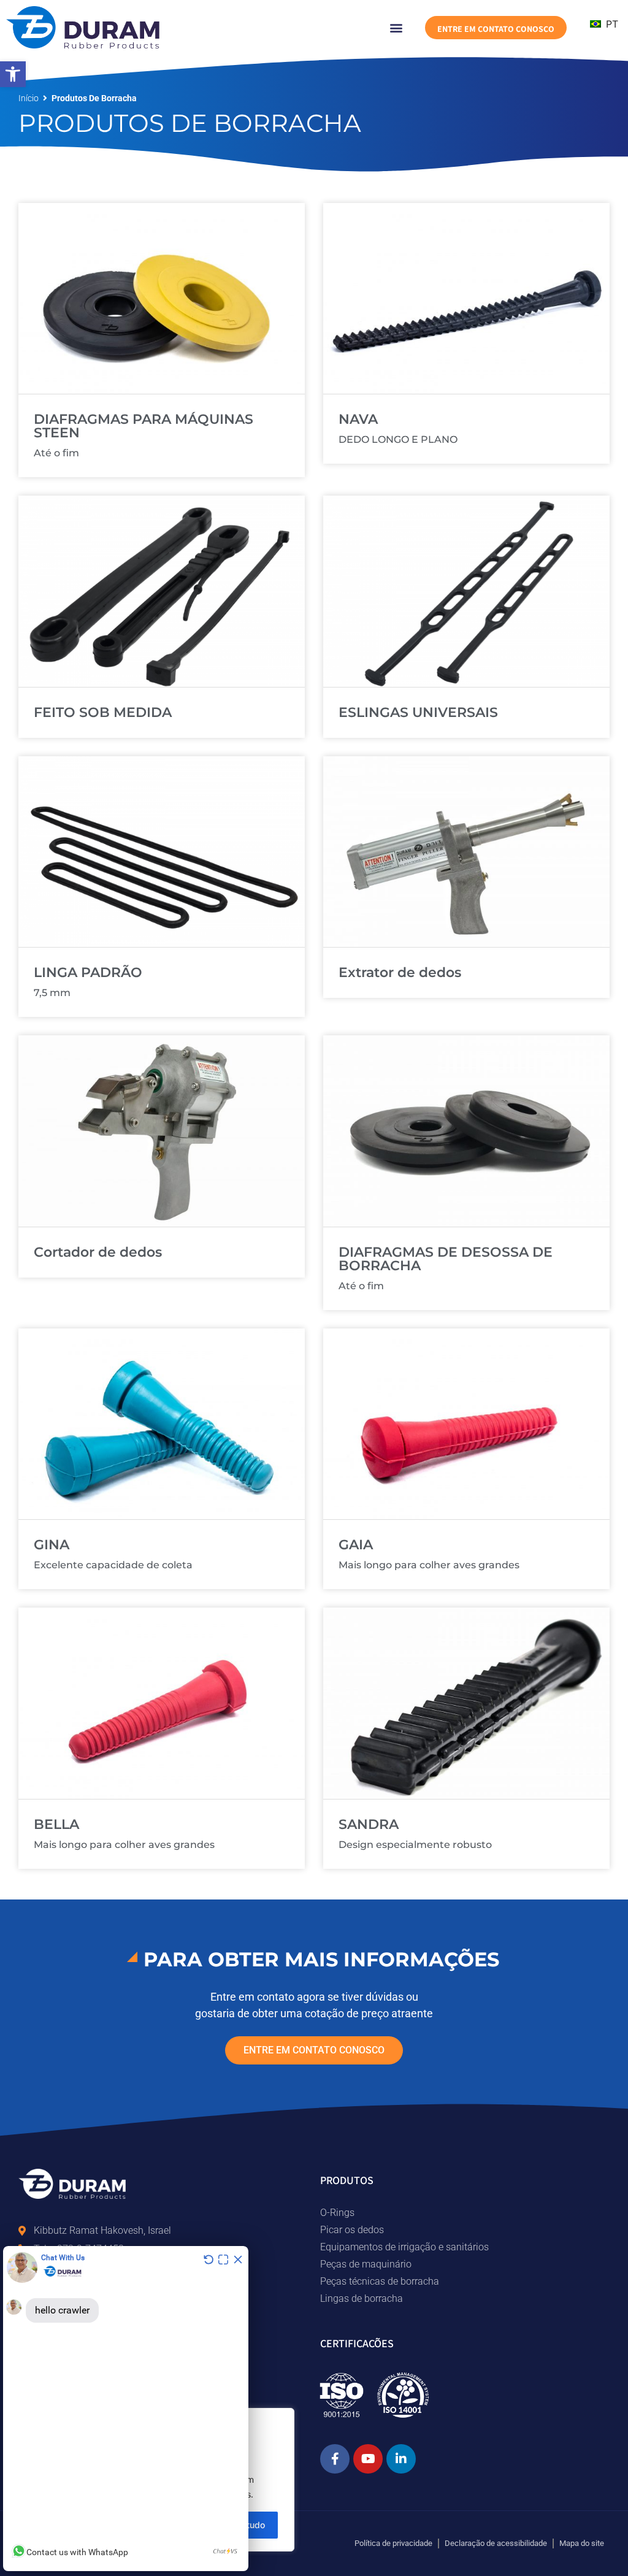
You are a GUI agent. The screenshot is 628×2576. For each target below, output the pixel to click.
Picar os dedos (352, 2230)
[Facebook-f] (335, 2459)
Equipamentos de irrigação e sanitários (404, 2247)
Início (29, 98)
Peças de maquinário (366, 2264)
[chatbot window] (126, 2409)
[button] (13, 74)
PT (611, 24)
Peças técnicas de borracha (380, 2281)
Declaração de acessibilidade (496, 2543)
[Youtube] (368, 2459)
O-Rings (337, 2213)
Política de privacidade (393, 2543)
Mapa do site (582, 2543)
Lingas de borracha (362, 2298)
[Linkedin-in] (401, 2459)
